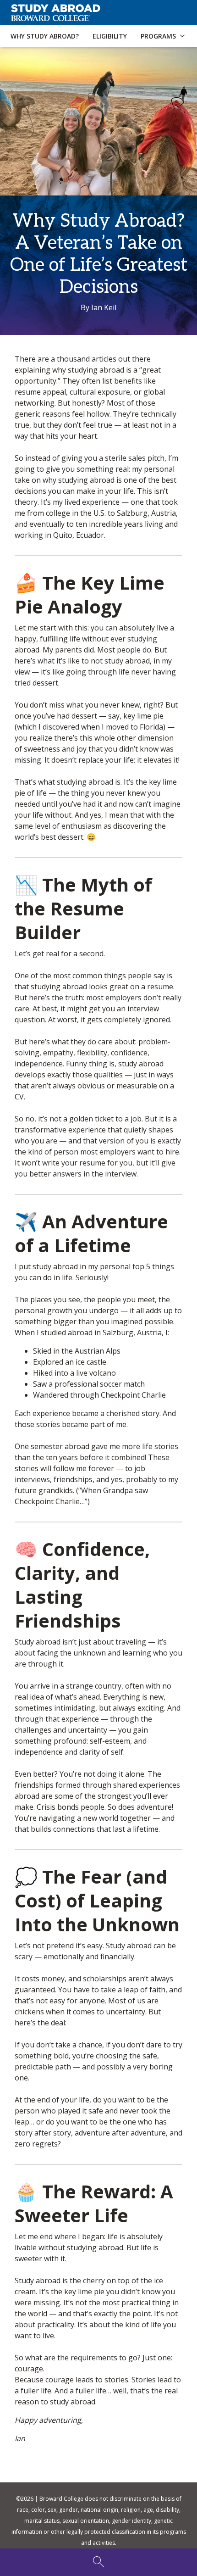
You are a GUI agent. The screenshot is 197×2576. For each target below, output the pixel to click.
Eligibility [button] (110, 36)
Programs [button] (158, 36)
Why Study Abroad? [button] (45, 36)
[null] (102, 13)
